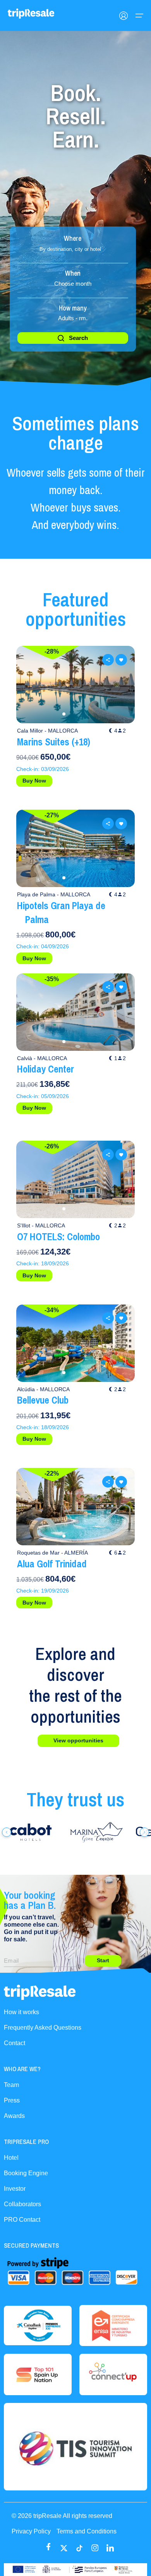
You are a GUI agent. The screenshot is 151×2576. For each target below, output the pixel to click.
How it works (21, 2012)
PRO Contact (22, 2220)
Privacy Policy (31, 2531)
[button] (64, 714)
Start (103, 1960)
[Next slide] (121, 685)
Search (78, 338)
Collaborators (22, 2204)
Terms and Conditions (87, 2531)
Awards (14, 2116)
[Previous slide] (30, 685)
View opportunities (78, 1740)
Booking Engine (26, 2173)
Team (11, 2085)
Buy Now (34, 781)
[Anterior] (7, 1832)
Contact (15, 2043)
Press (12, 2100)
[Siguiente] (144, 1832)
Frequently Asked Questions (43, 2028)
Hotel (11, 2158)
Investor (15, 2189)
